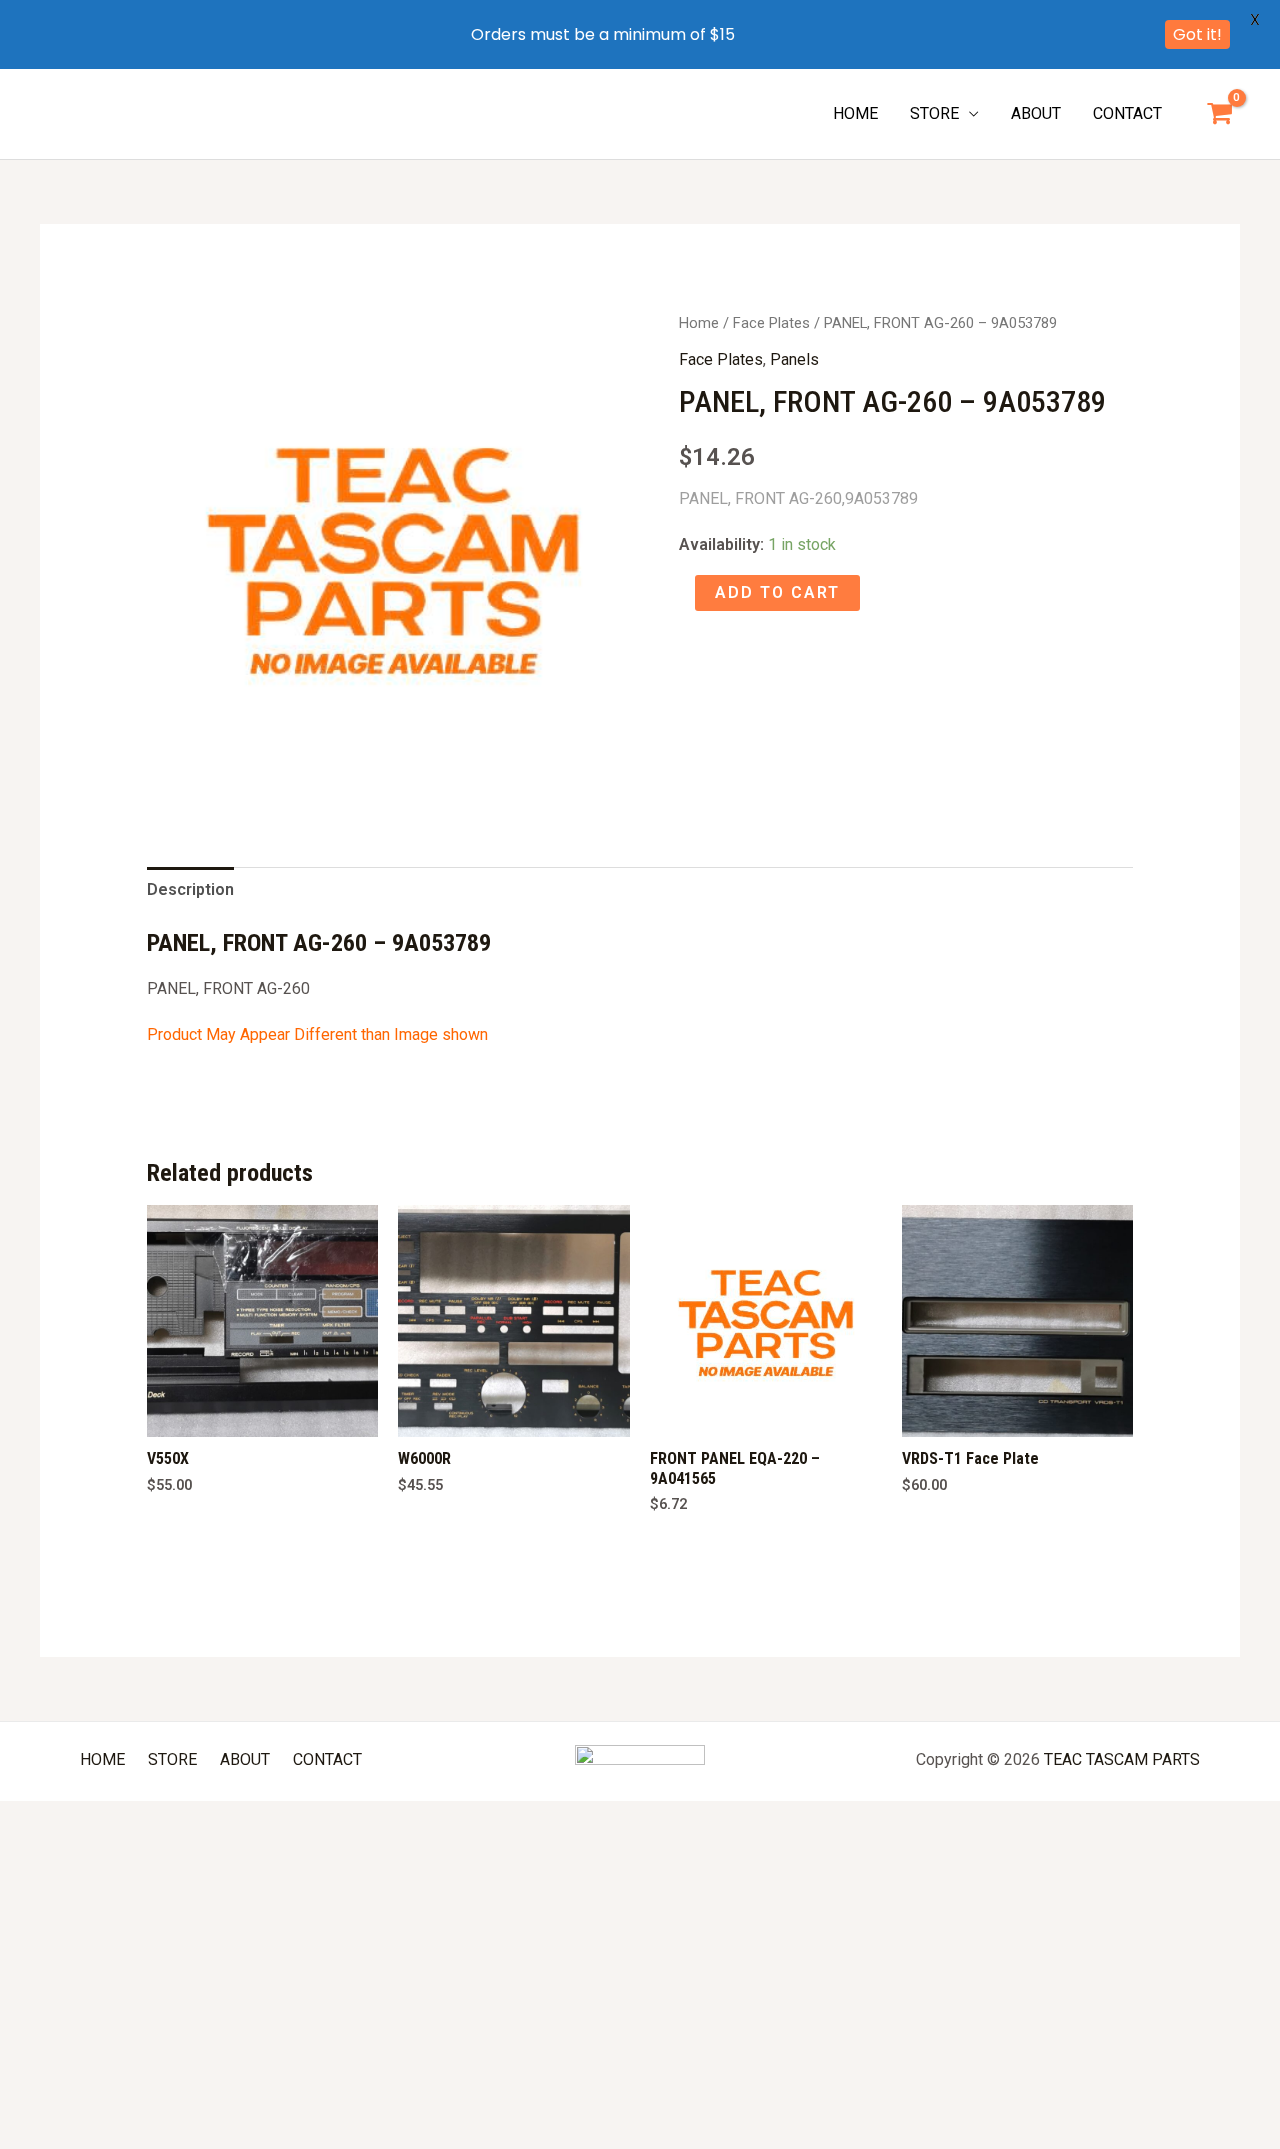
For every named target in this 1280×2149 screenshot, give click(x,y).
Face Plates (771, 323)
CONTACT (1127, 113)
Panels (794, 359)
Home (699, 323)
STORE (934, 113)
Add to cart (777, 592)
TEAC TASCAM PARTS (1122, 1759)
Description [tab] (190, 889)
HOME (855, 113)
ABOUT (1036, 113)
